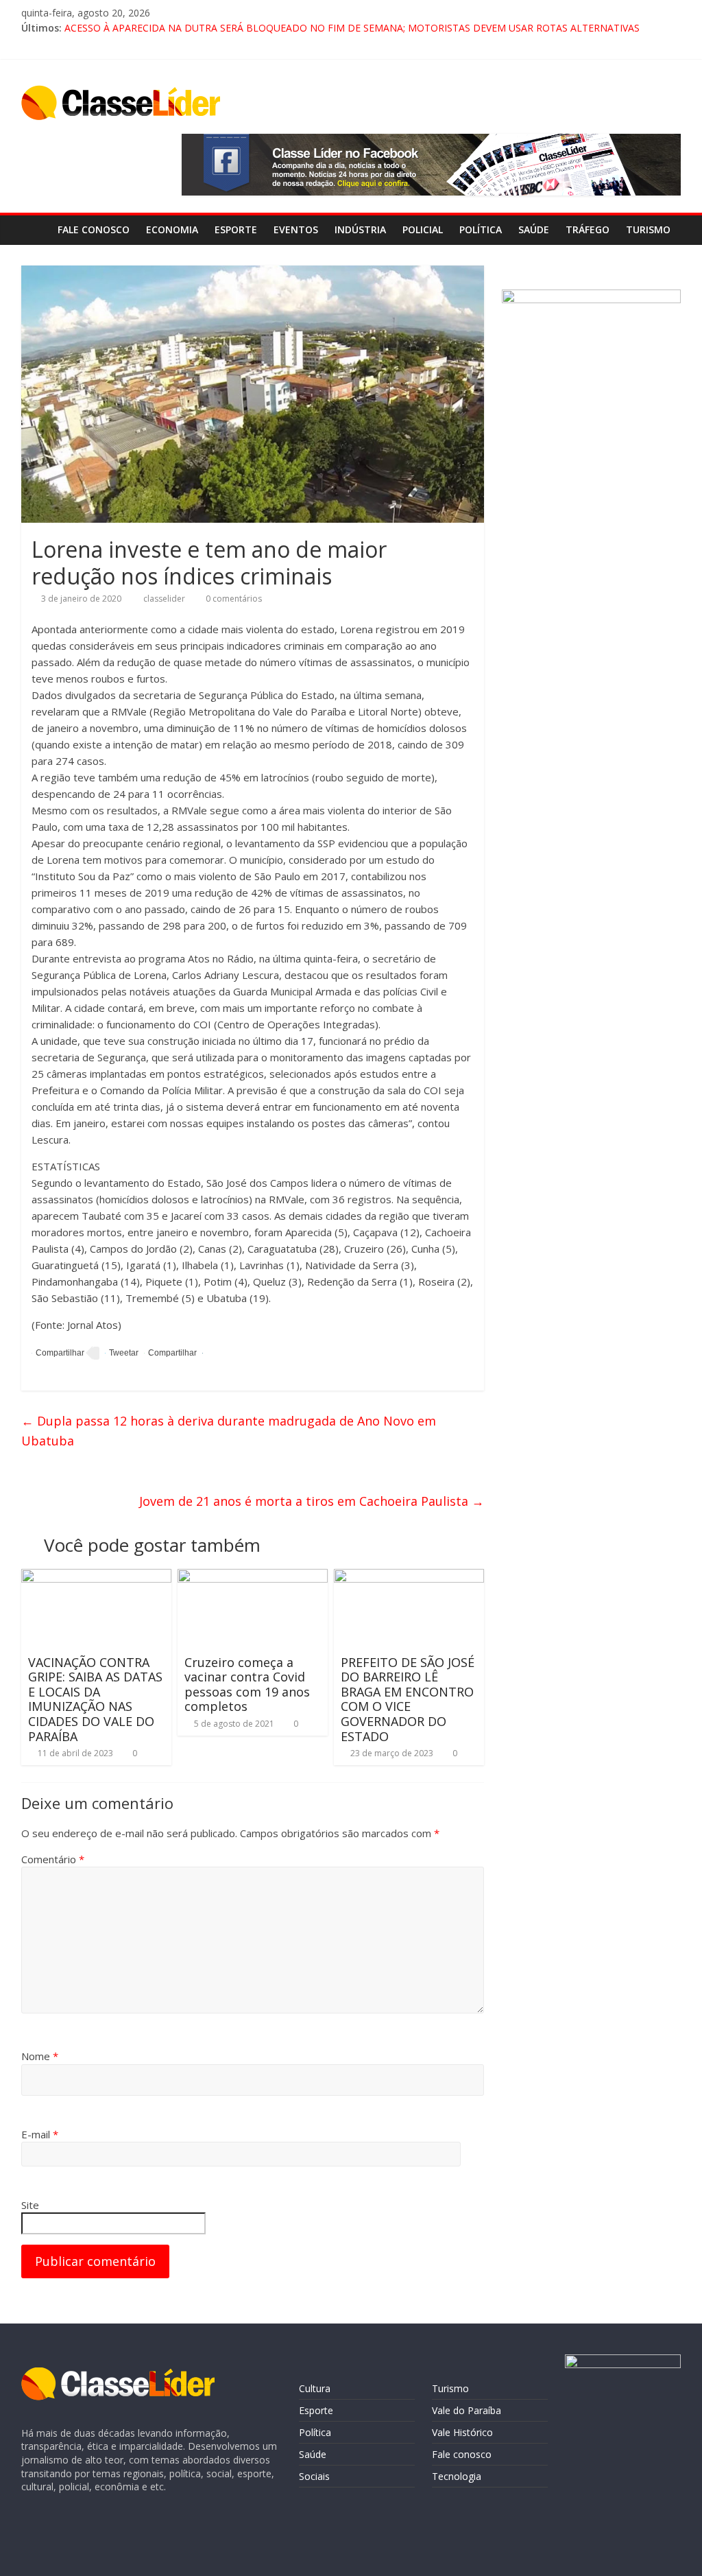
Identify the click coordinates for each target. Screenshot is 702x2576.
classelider (165, 599)
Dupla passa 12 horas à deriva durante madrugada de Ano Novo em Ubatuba (229, 1431)
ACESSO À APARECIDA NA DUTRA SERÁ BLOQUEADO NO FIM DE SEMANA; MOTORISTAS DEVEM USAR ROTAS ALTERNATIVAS (352, 28)
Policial (423, 229)
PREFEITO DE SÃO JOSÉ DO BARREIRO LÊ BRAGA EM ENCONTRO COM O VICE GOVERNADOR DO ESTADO (408, 1699)
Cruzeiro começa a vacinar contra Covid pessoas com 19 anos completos (247, 1685)
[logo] (118, 2374)
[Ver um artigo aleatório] (667, 230)
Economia (172, 229)
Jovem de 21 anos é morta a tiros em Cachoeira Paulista (312, 1501)
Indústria (360, 229)
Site (30, 2205)
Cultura (315, 2388)
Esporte (236, 229)
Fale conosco (94, 229)
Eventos (296, 229)
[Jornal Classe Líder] (35, 229)
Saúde (534, 229)
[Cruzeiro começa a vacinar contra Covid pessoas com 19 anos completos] (253, 1577)
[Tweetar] (122, 1353)
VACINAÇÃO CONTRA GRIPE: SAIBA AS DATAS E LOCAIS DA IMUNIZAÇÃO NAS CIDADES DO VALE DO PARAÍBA (95, 1699)
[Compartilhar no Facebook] (58, 1353)
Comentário (53, 1859)
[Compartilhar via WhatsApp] (170, 1353)
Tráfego (588, 229)
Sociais (314, 2476)
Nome (40, 2056)
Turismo (450, 2388)
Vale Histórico (462, 2432)
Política (481, 229)
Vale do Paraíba (467, 2410)
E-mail (40, 2134)
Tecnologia (457, 2476)
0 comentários (233, 599)
